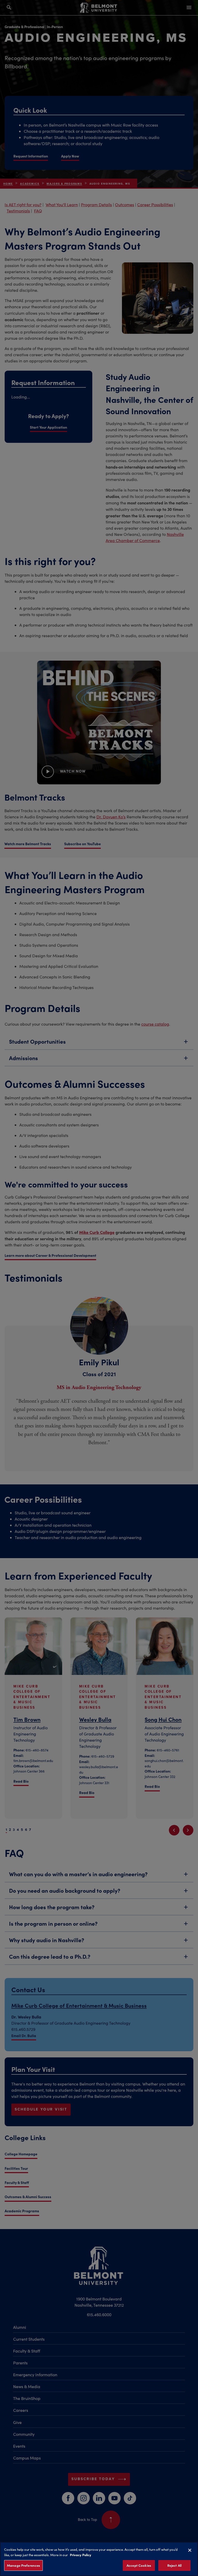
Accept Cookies (139, 2565)
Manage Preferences (23, 2565)
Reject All (174, 2565)
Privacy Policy (81, 2555)
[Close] (190, 2550)
